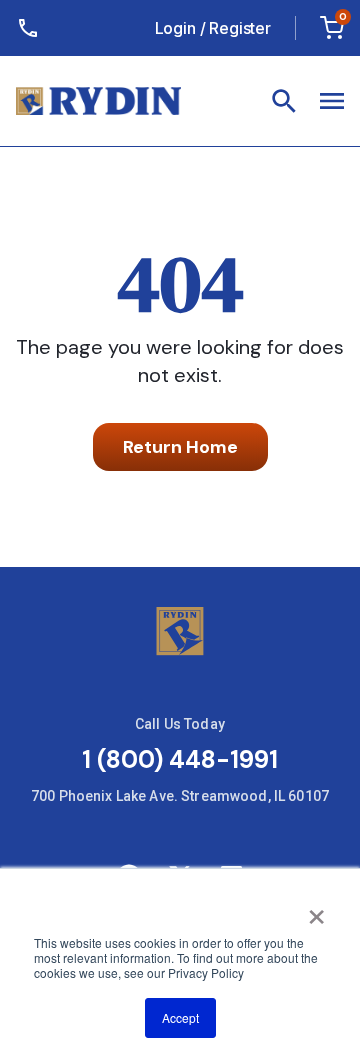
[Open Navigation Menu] (284, 101)
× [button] (316, 910)
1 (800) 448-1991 (180, 759)
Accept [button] (180, 1017)
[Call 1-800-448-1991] (32, 28)
